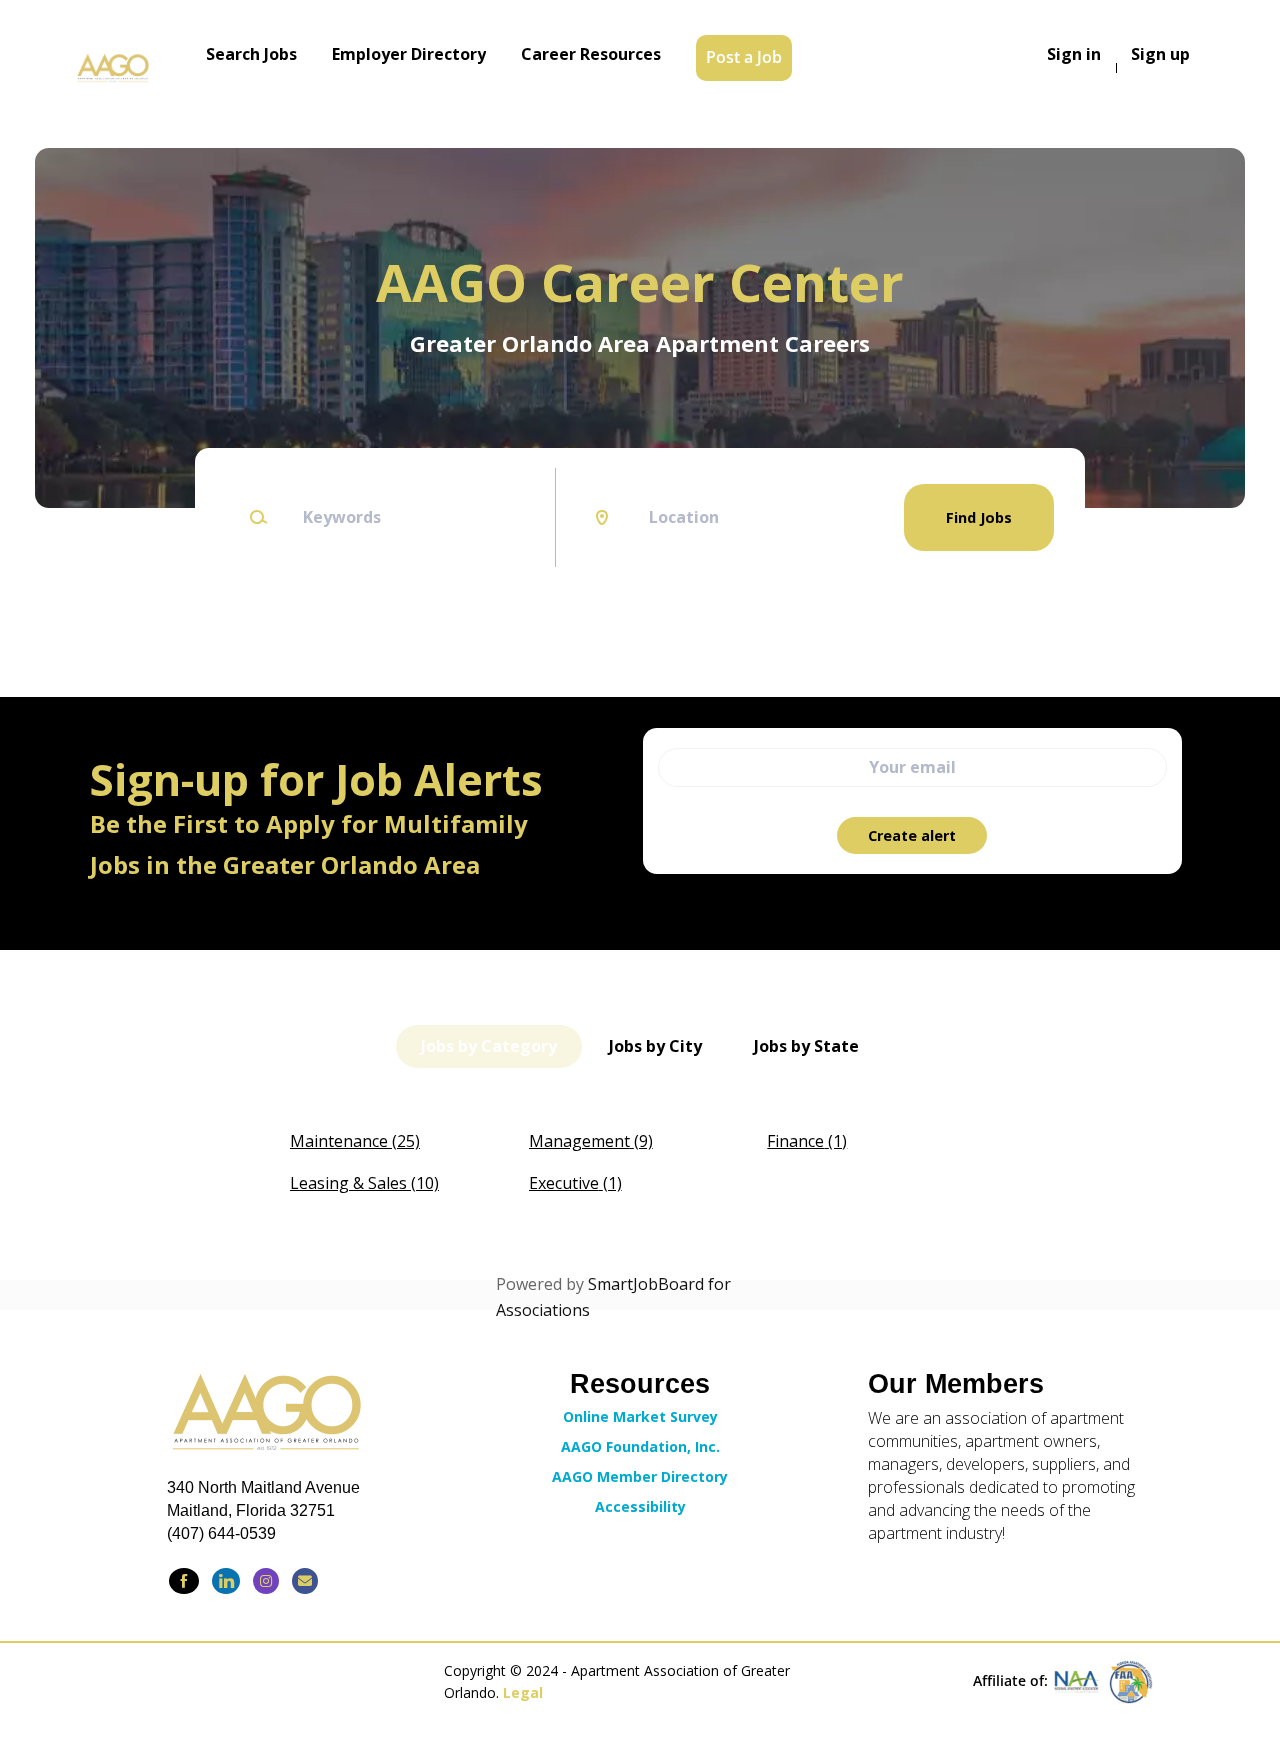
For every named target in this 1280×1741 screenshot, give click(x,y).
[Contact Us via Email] (305, 1581)
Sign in (1074, 54)
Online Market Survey (640, 1416)
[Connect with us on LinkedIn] (226, 1581)
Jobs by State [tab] (806, 1046)
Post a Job (744, 57)
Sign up (1160, 54)
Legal (523, 1692)
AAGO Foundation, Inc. (640, 1446)
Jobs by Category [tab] (489, 1046)
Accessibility (640, 1506)
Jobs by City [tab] (655, 1046)
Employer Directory (409, 54)
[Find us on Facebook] (184, 1581)
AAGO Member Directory (640, 1476)
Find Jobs (979, 517)
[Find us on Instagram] (266, 1581)
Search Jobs (251, 54)
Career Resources (591, 54)
